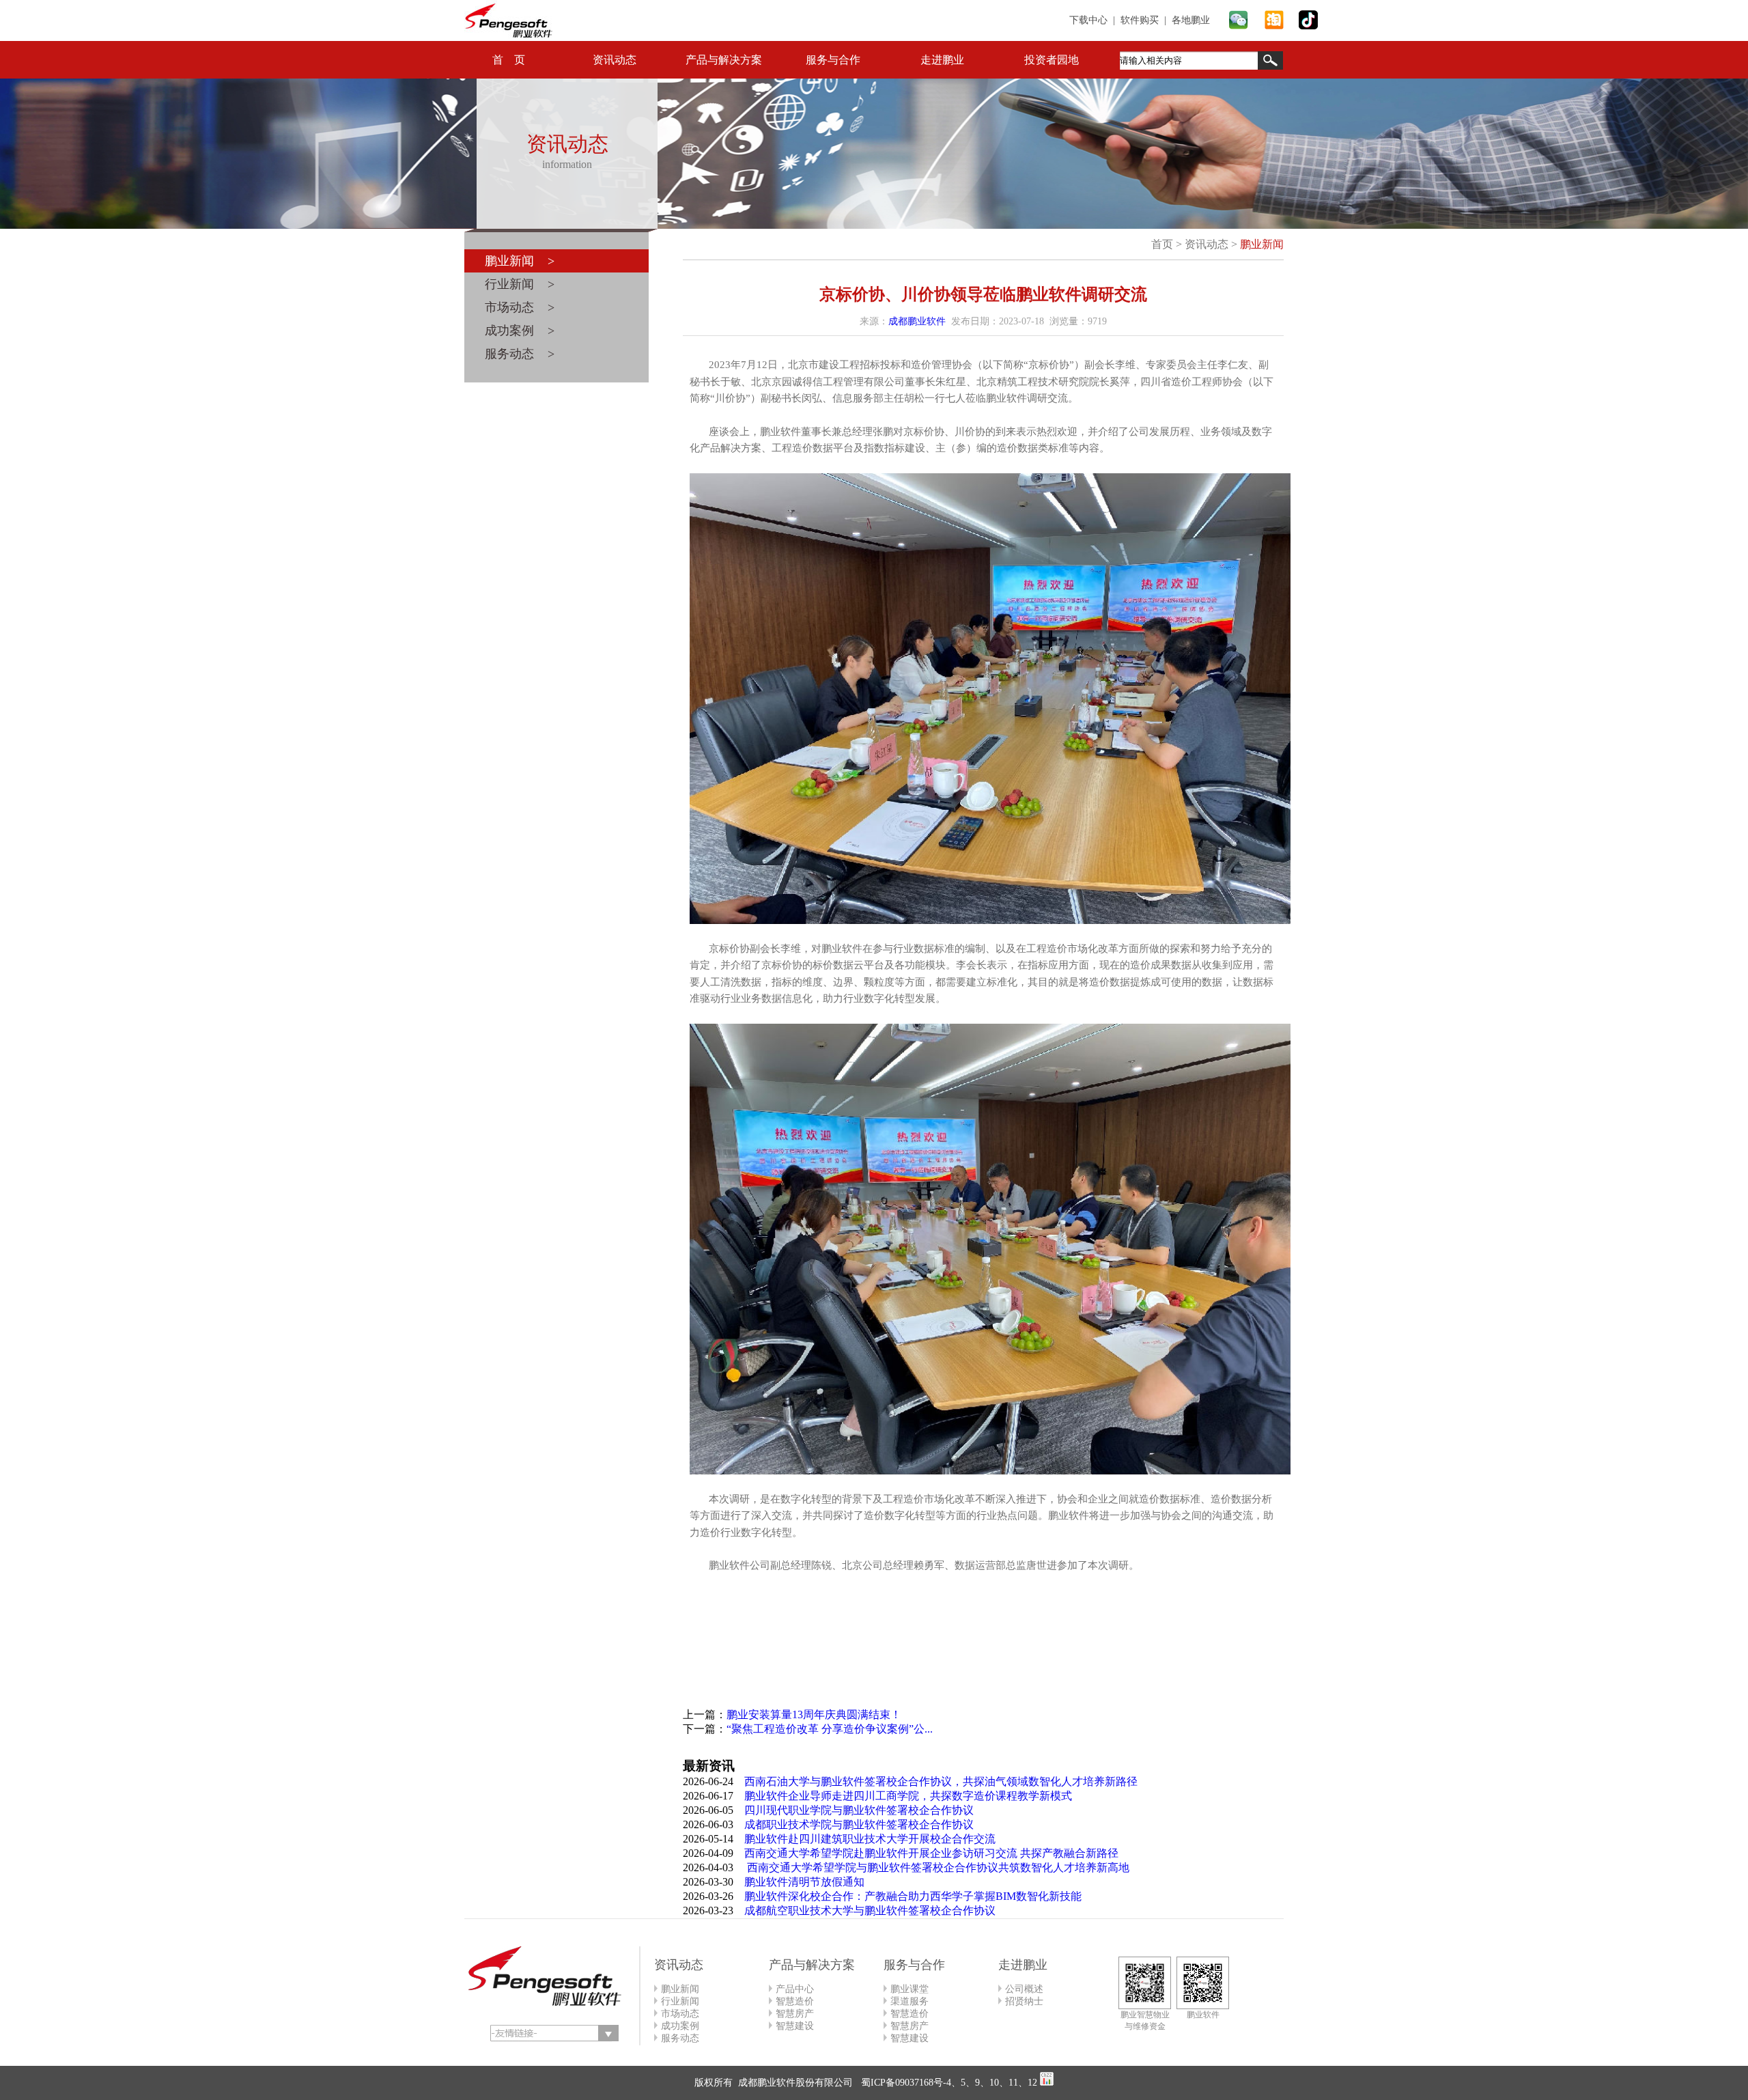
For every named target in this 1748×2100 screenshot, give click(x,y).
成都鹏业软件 (917, 321)
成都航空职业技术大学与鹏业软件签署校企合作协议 (870, 1910)
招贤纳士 (1024, 2001)
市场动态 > (520, 307)
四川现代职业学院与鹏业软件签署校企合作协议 (859, 1810)
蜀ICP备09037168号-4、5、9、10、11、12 (948, 2083)
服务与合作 (833, 60)
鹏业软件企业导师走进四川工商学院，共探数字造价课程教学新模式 (908, 1796)
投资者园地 (1052, 60)
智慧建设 (795, 2026)
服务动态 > (520, 354)
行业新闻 (680, 2001)
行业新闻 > (520, 284)
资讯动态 (615, 60)
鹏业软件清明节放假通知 (804, 1882)
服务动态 (680, 2038)
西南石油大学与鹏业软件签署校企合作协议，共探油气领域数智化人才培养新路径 (941, 1781)
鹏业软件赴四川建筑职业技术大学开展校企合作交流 (870, 1839)
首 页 (509, 60)
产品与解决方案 (724, 60)
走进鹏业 (942, 60)
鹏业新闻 (1262, 244)
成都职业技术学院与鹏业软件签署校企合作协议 (859, 1824)
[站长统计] (1047, 2083)
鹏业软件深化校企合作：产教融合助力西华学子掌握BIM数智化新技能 (913, 1896)
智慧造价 (795, 2001)
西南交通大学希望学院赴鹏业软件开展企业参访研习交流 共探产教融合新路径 (931, 1853)
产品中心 (795, 1989)
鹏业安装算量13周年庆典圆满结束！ (814, 1714)
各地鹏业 (1191, 20)
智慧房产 (795, 2014)
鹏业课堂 (910, 1989)
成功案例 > (520, 331)
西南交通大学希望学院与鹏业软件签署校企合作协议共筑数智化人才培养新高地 (937, 1867)
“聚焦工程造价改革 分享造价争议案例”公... (830, 1729)
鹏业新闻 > (520, 261)
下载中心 (1088, 20)
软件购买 (1140, 20)
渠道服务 (910, 2001)
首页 (1162, 244)
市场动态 (680, 2014)
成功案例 (680, 2026)
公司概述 (1024, 1989)
